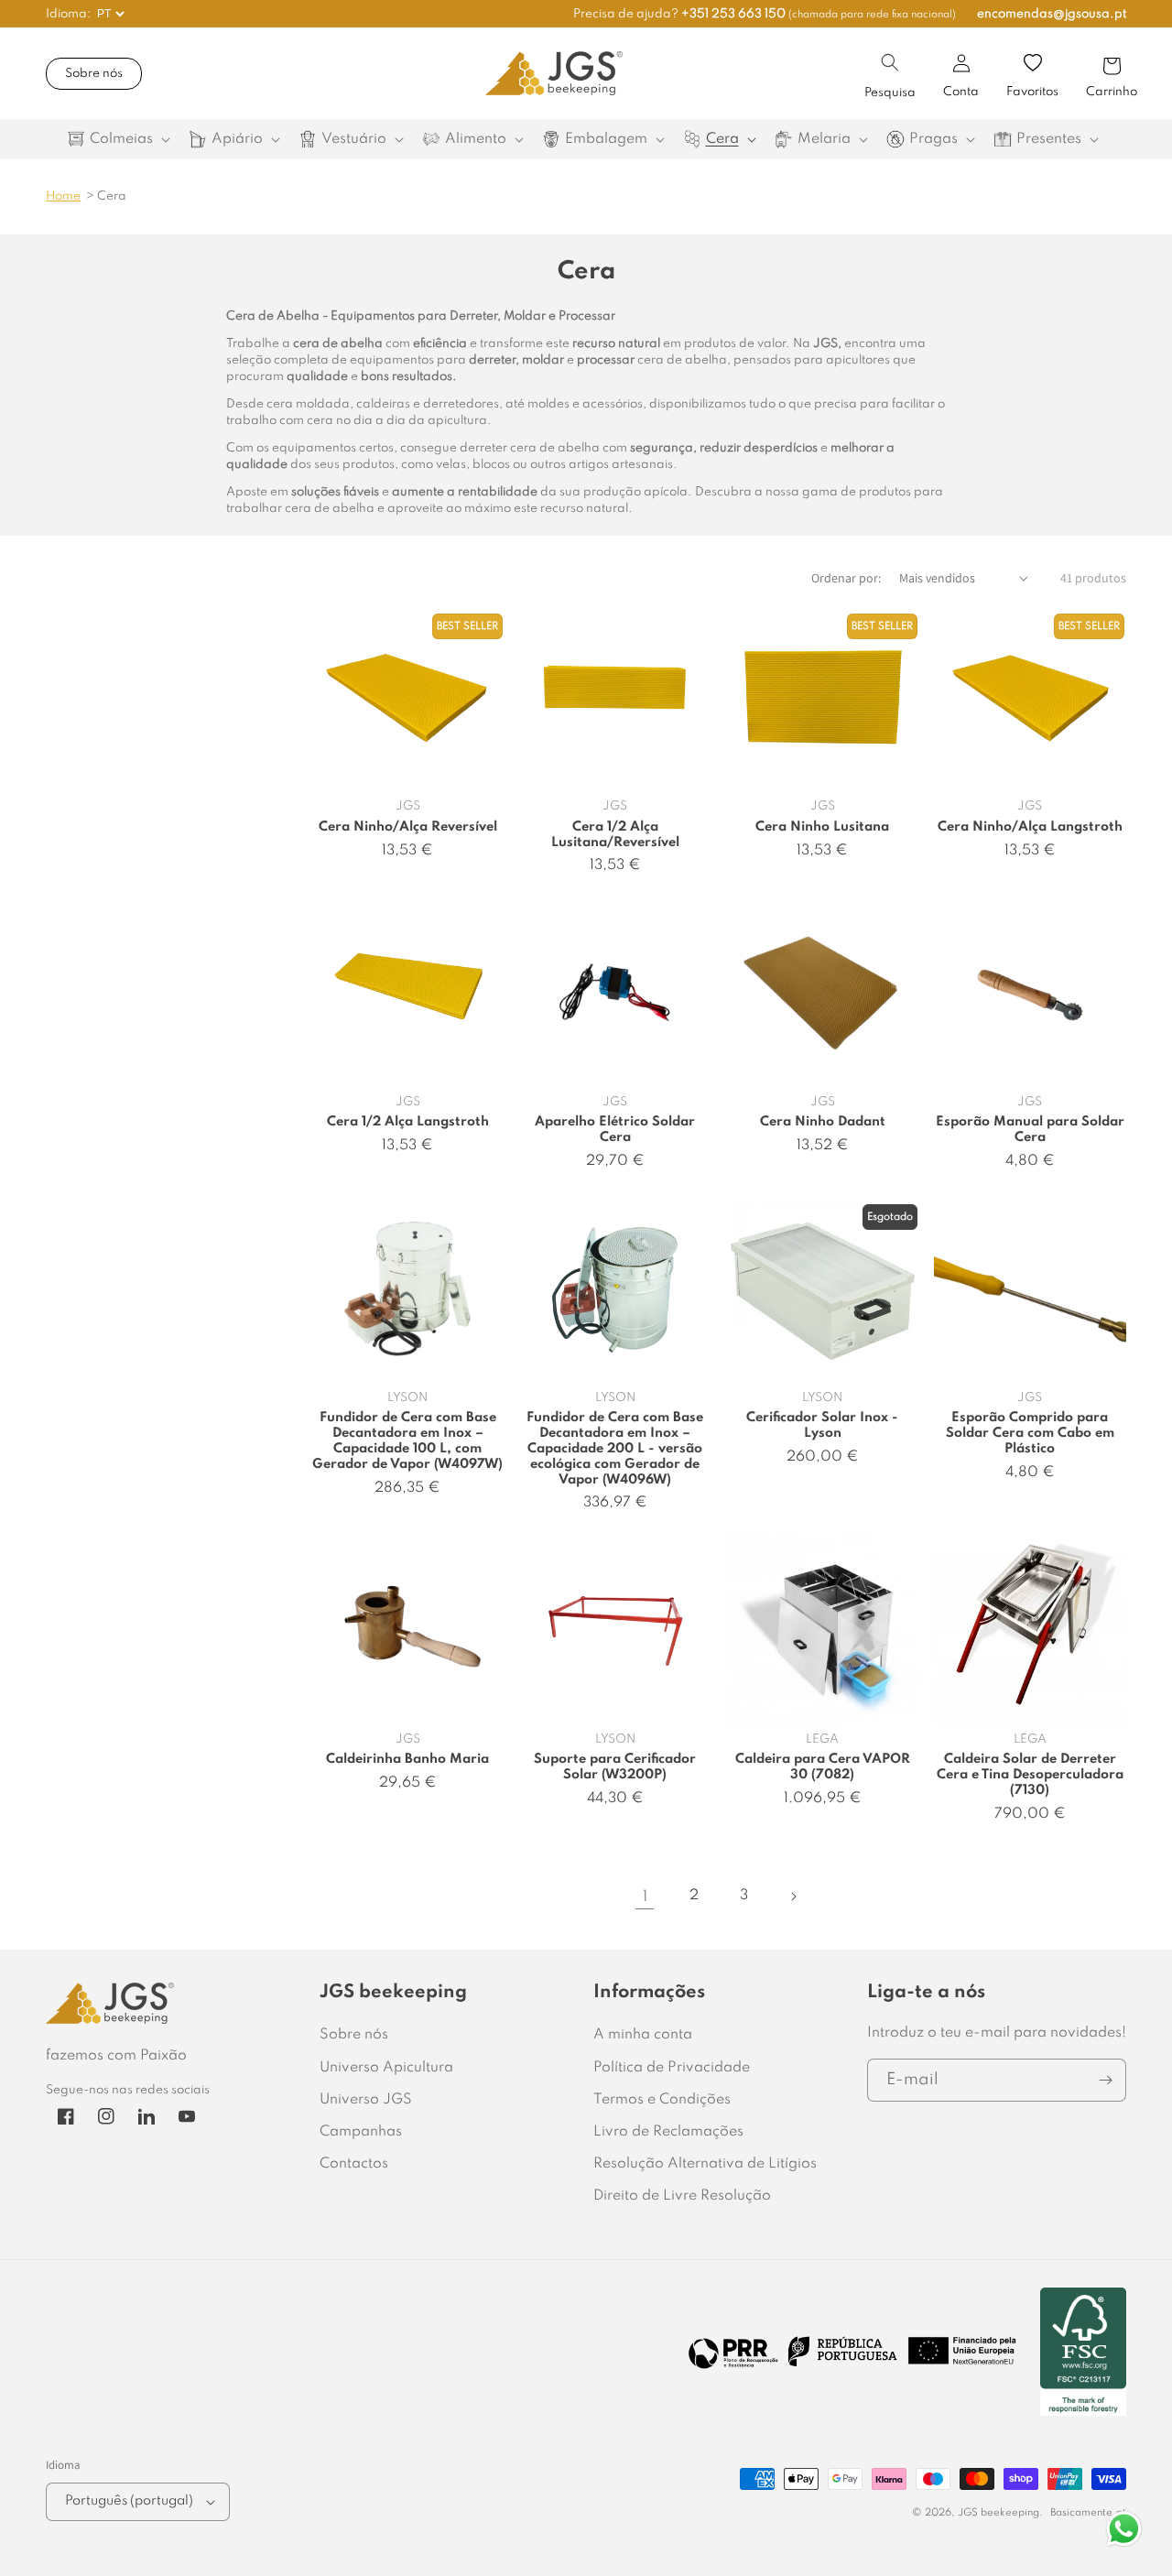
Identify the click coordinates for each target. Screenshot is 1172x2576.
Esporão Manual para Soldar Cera (1030, 1130)
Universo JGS (366, 2100)
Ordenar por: (846, 578)
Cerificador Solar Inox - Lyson (822, 1425)
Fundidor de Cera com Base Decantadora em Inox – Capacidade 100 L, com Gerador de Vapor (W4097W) (407, 1441)
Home (63, 196)
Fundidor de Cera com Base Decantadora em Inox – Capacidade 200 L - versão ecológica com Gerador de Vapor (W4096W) (615, 1449)
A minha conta (643, 2035)
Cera (112, 196)
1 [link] (645, 1897)
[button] (890, 62)
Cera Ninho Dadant (823, 1122)
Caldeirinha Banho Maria (407, 1759)
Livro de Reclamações (668, 2132)
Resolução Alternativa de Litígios (705, 2164)
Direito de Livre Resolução (682, 2196)
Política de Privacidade (672, 2068)
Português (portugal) (129, 2501)
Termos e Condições (662, 2100)
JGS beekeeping (998, 2513)
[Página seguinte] (793, 1897)
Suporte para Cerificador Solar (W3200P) (615, 1767)
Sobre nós (94, 74)
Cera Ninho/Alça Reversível (408, 827)
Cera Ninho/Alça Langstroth (1030, 827)
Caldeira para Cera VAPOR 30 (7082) (823, 1767)
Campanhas (361, 2132)
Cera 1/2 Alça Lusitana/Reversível (615, 835)
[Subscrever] (1105, 2080)
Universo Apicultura (386, 2068)
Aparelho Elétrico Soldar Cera (615, 1130)
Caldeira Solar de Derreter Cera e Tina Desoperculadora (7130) (1030, 1775)
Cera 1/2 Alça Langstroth (408, 1122)
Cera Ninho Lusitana (822, 827)
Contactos (354, 2164)
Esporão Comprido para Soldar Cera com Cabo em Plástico (1030, 1433)
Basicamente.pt (1088, 2513)
